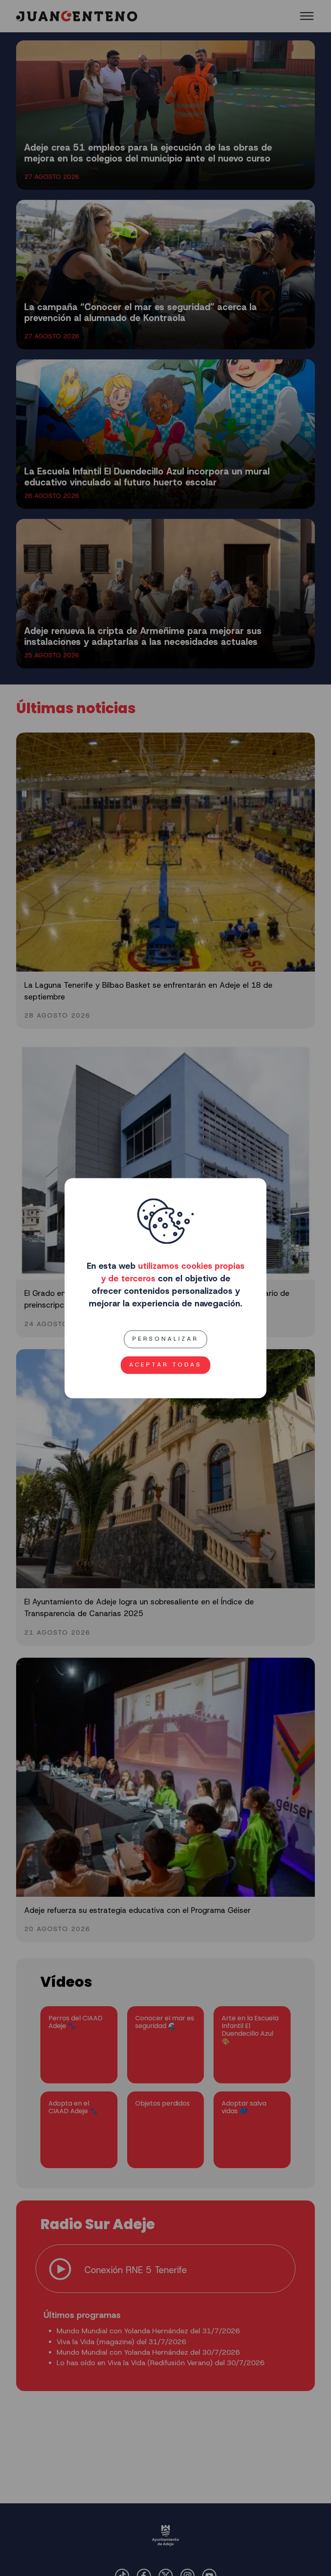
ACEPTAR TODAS (165, 1365)
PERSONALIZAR (165, 1339)
